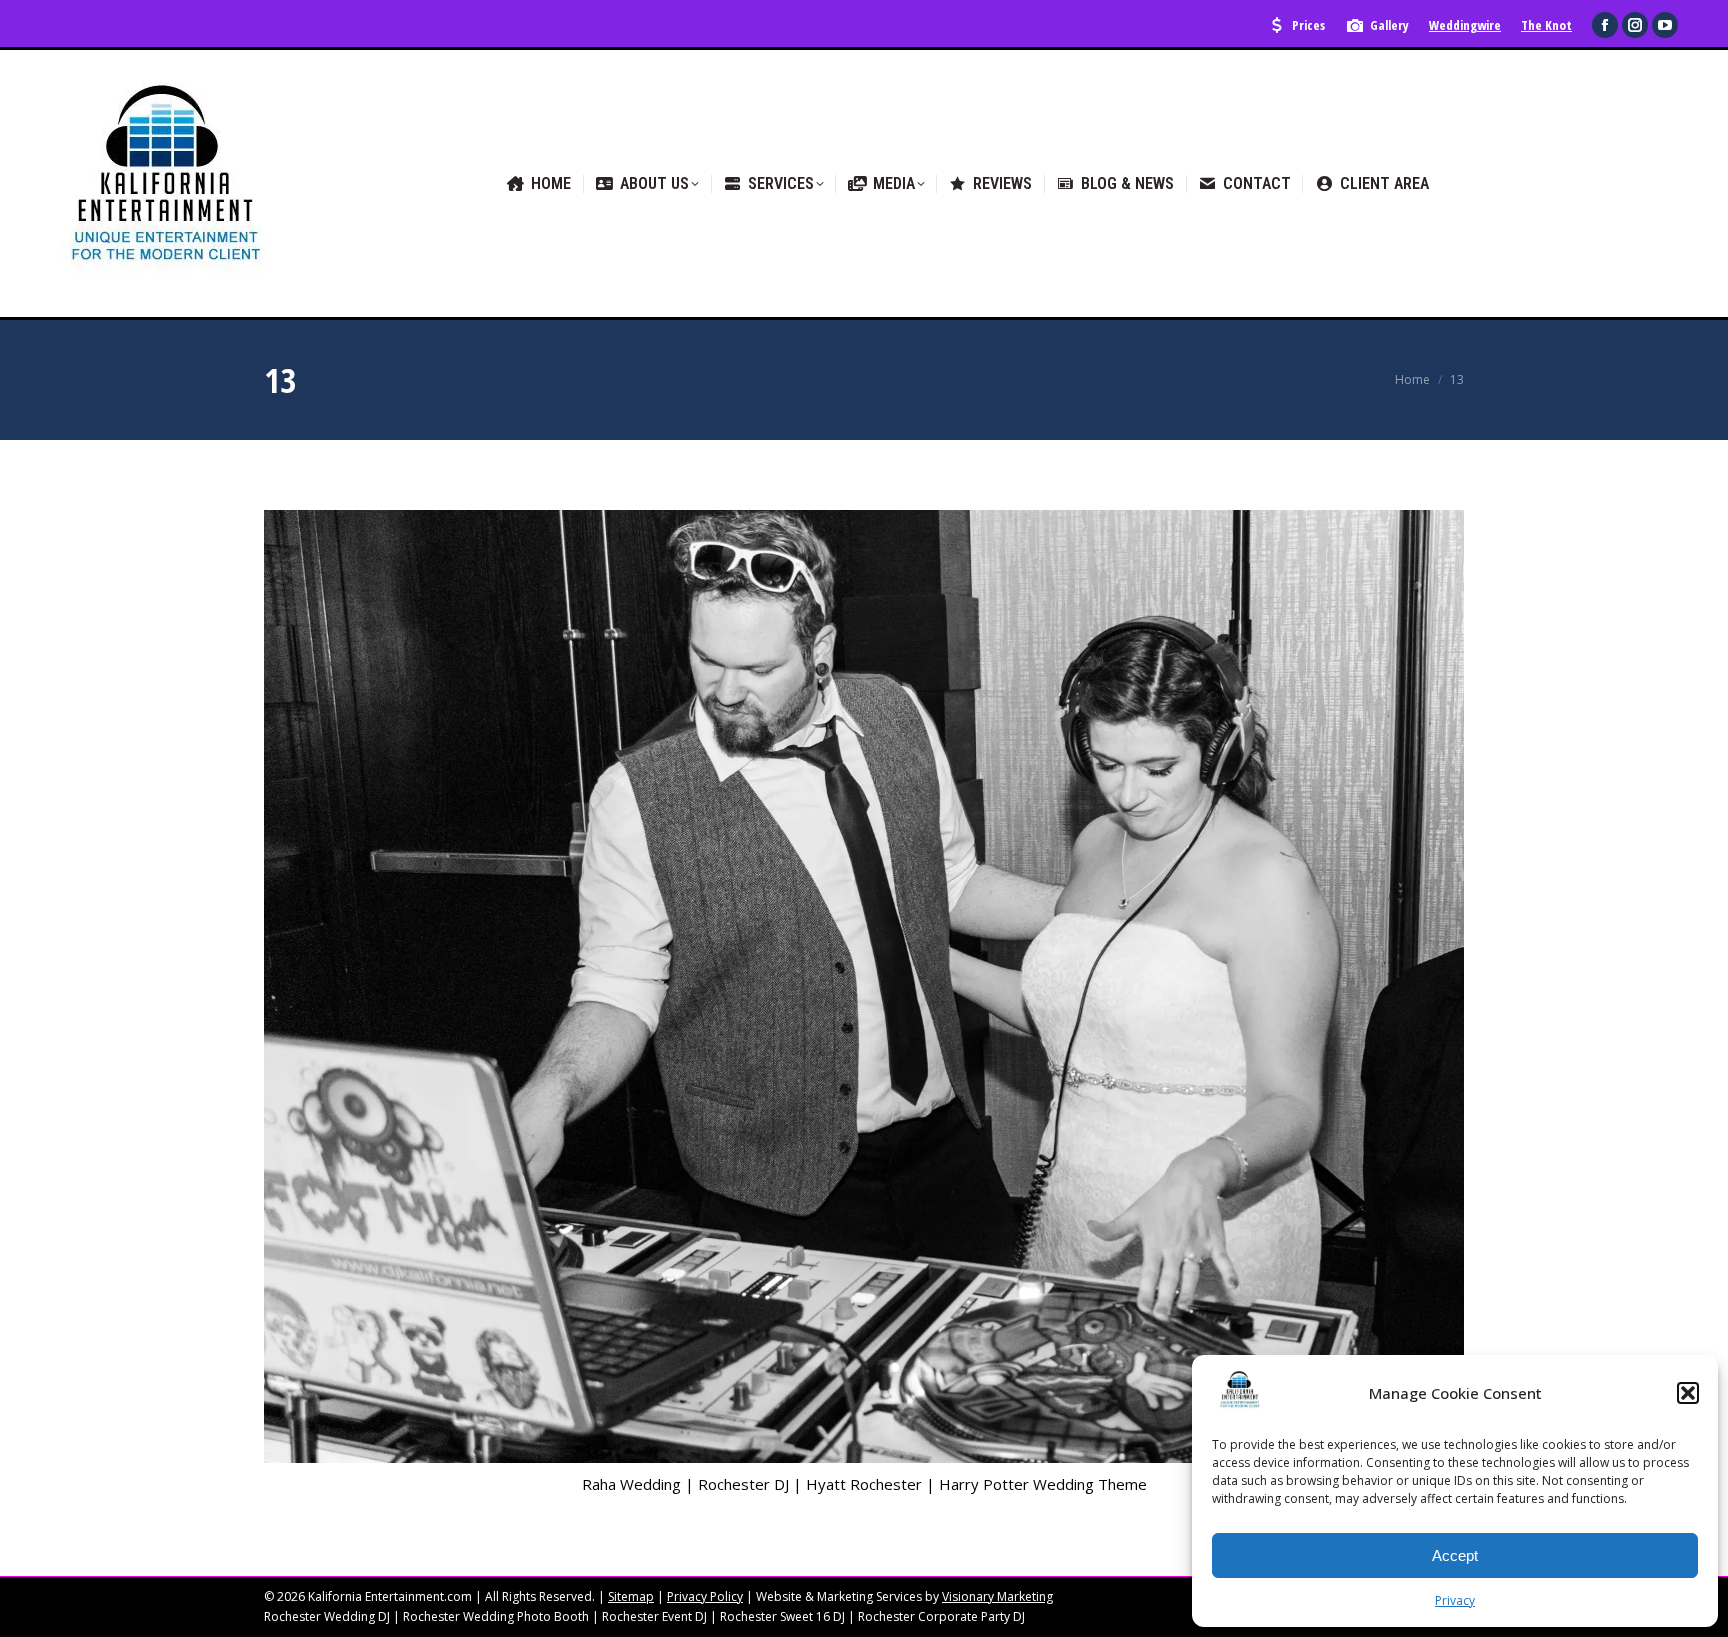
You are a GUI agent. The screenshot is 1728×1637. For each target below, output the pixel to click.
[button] (1688, 1393)
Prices (1308, 25)
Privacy (1455, 1600)
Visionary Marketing (997, 1596)
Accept (1455, 1555)
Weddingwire (1465, 25)
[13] (864, 986)
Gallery (1389, 25)
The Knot (1546, 25)
